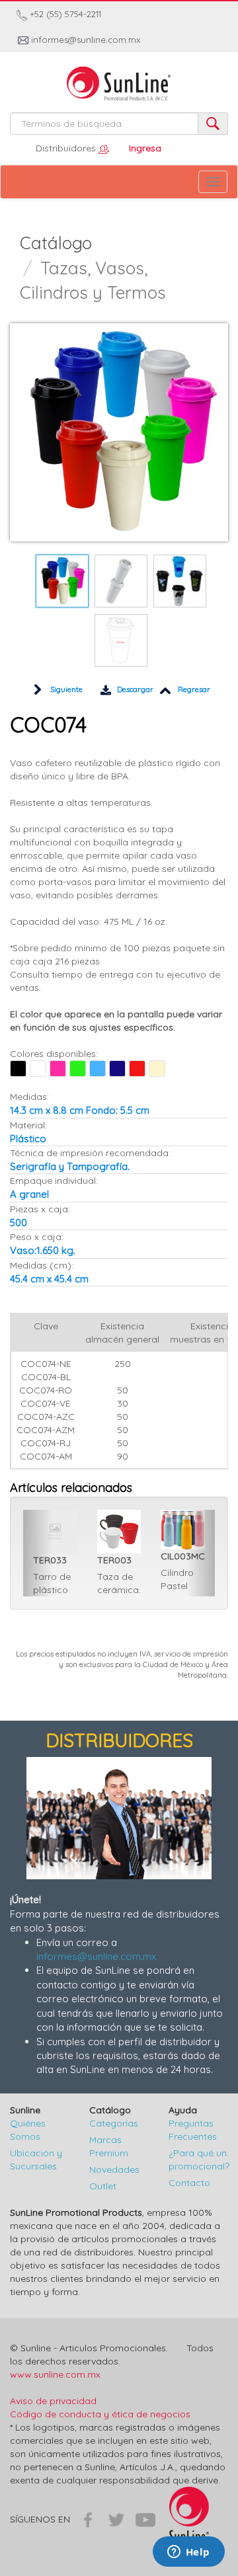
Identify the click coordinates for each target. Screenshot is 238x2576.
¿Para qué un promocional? (198, 2160)
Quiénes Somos (28, 2130)
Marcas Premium (109, 2146)
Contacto (189, 2183)
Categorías (114, 2123)
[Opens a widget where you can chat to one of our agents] (188, 2553)
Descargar (134, 689)
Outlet (103, 2186)
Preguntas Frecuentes (193, 2130)
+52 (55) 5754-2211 (64, 14)
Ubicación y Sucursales (36, 2160)
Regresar (193, 689)
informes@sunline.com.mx (84, 40)
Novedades (114, 2169)
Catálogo (56, 243)
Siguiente (65, 689)
